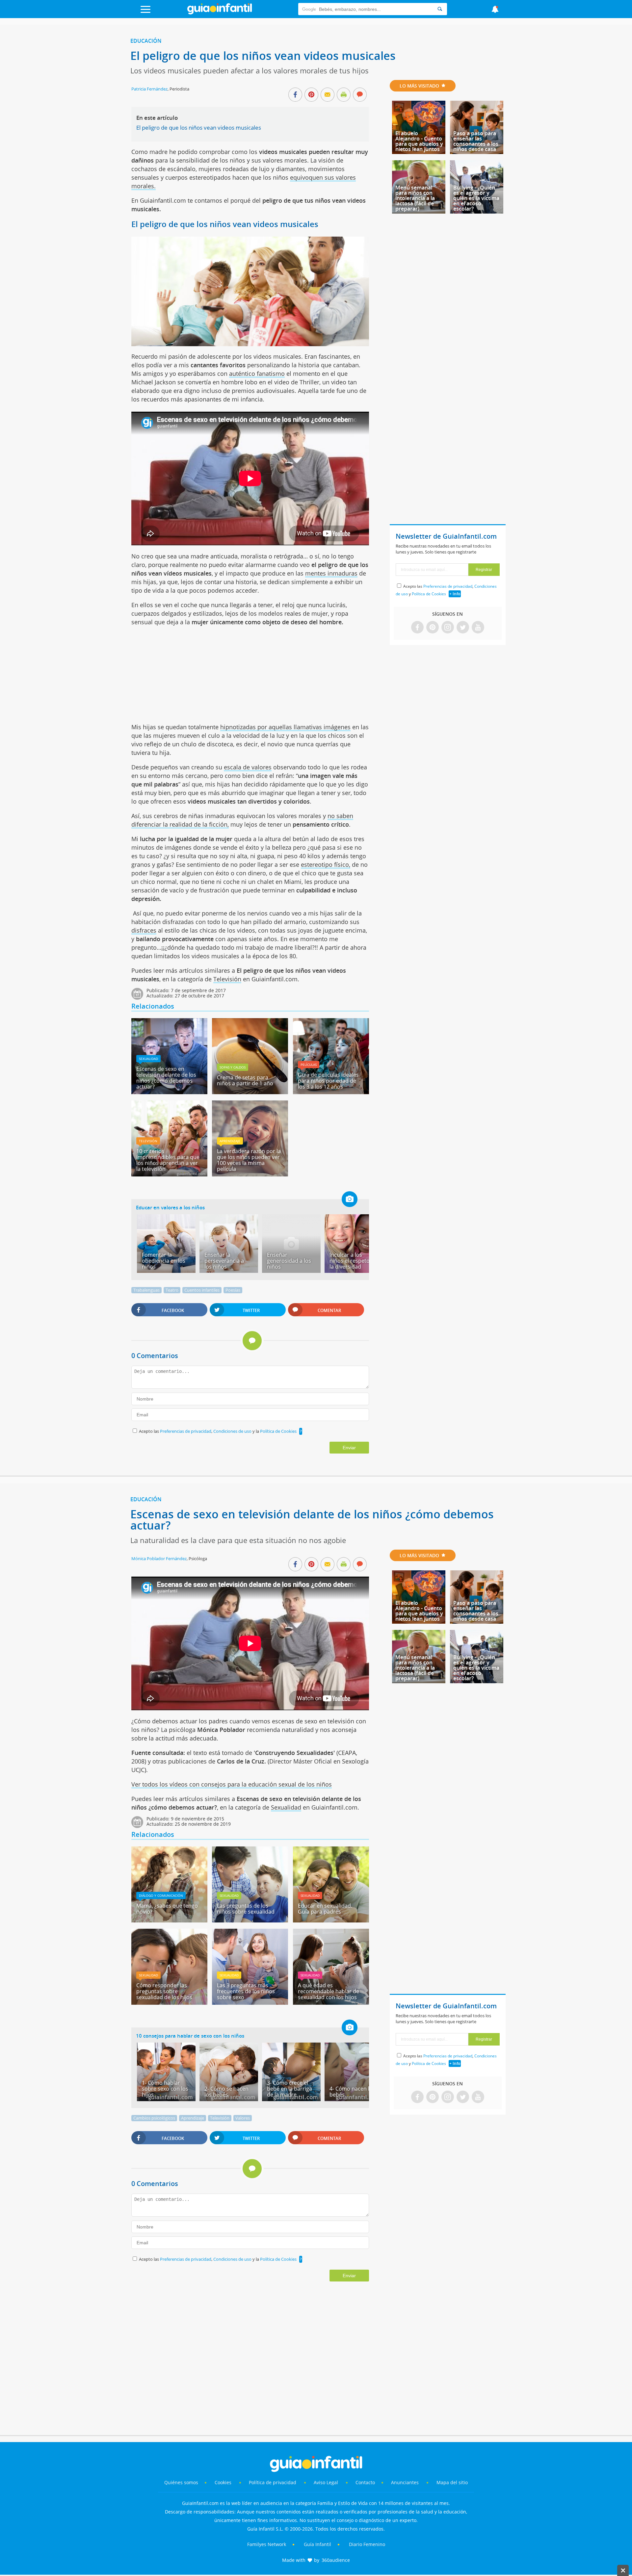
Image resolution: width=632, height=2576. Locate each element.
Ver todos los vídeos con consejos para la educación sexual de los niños (232, 1784)
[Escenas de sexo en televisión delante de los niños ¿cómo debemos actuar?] (169, 1092)
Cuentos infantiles (202, 1290)
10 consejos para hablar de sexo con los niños (190, 2036)
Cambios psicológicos (154, 2118)
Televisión (227, 979)
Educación (146, 41)
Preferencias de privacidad (186, 1431)
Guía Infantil (317, 2544)
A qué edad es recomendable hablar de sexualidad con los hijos (329, 1991)
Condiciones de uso (233, 1431)
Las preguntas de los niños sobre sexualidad (246, 1909)
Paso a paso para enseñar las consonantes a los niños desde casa (476, 141)
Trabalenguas (146, 1290)
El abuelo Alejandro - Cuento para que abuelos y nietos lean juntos (419, 141)
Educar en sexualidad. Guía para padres (325, 1909)
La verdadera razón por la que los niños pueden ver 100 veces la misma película (249, 1160)
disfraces (144, 930)
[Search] (440, 9)
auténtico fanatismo (257, 374)
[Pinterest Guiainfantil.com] (433, 628)
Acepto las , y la (218, 1431)
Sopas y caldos (233, 1067)
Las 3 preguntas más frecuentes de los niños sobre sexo (246, 1991)
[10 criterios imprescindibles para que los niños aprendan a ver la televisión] (169, 1174)
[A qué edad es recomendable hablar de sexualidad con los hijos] (331, 2002)
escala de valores (248, 767)
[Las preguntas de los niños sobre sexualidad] (250, 1920)
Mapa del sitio (452, 2482)
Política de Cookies (278, 1431)
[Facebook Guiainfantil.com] (417, 628)
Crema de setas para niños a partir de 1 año (245, 1080)
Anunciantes (405, 2482)
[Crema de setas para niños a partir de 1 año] (250, 1092)
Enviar (349, 1448)
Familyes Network (267, 2544)
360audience (336, 2560)
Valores (243, 2118)
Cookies (224, 2482)
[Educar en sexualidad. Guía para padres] (331, 1920)
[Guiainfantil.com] (220, 13)
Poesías (233, 1290)
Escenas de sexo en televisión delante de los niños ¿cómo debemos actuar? (166, 1078)
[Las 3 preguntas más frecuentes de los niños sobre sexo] (250, 2002)
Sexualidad (148, 1059)
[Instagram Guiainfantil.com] (448, 628)
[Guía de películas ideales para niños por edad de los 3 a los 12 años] (331, 1092)
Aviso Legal (326, 2482)
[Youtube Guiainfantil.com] (478, 628)
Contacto (365, 2482)
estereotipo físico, (326, 864)
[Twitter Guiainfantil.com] (463, 628)
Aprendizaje (230, 1141)
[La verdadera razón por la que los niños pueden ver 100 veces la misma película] (250, 1174)
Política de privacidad (273, 2482)
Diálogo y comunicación (161, 1895)
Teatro (172, 1290)
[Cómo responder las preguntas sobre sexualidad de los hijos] (169, 2002)
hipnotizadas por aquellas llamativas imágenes (285, 727)
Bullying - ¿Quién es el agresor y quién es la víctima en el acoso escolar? (476, 198)
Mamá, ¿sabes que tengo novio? (167, 1909)
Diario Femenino (367, 2544)
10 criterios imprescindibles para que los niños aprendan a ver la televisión (168, 1160)
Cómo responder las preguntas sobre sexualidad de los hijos (164, 1991)
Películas (309, 1065)
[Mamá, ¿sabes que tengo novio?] (169, 1920)
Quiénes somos (181, 2482)
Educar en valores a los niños (170, 1207)
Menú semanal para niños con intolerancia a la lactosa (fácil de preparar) (415, 198)
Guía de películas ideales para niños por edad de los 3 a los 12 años (328, 1081)
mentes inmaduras (331, 573)
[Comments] (360, 95)
